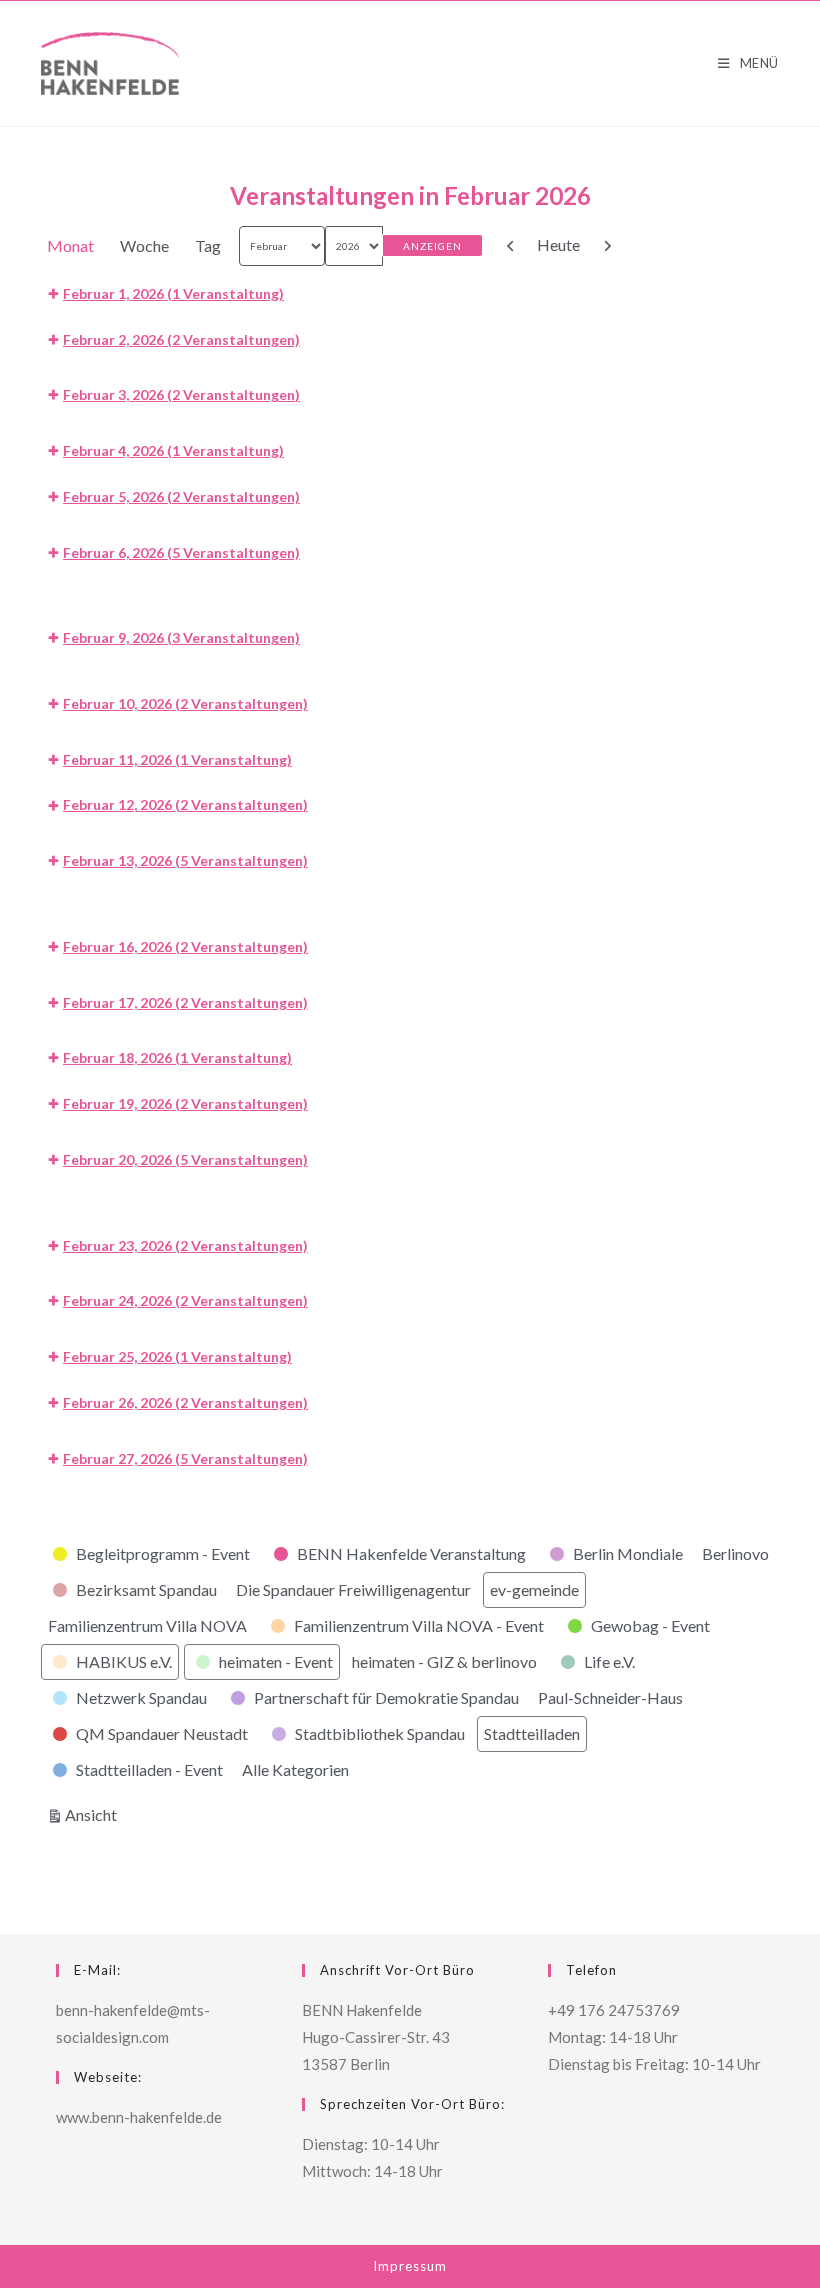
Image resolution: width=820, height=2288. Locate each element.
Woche (144, 245)
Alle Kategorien (295, 1769)
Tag (208, 245)
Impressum (410, 2266)
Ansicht (94, 1814)
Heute (558, 244)
